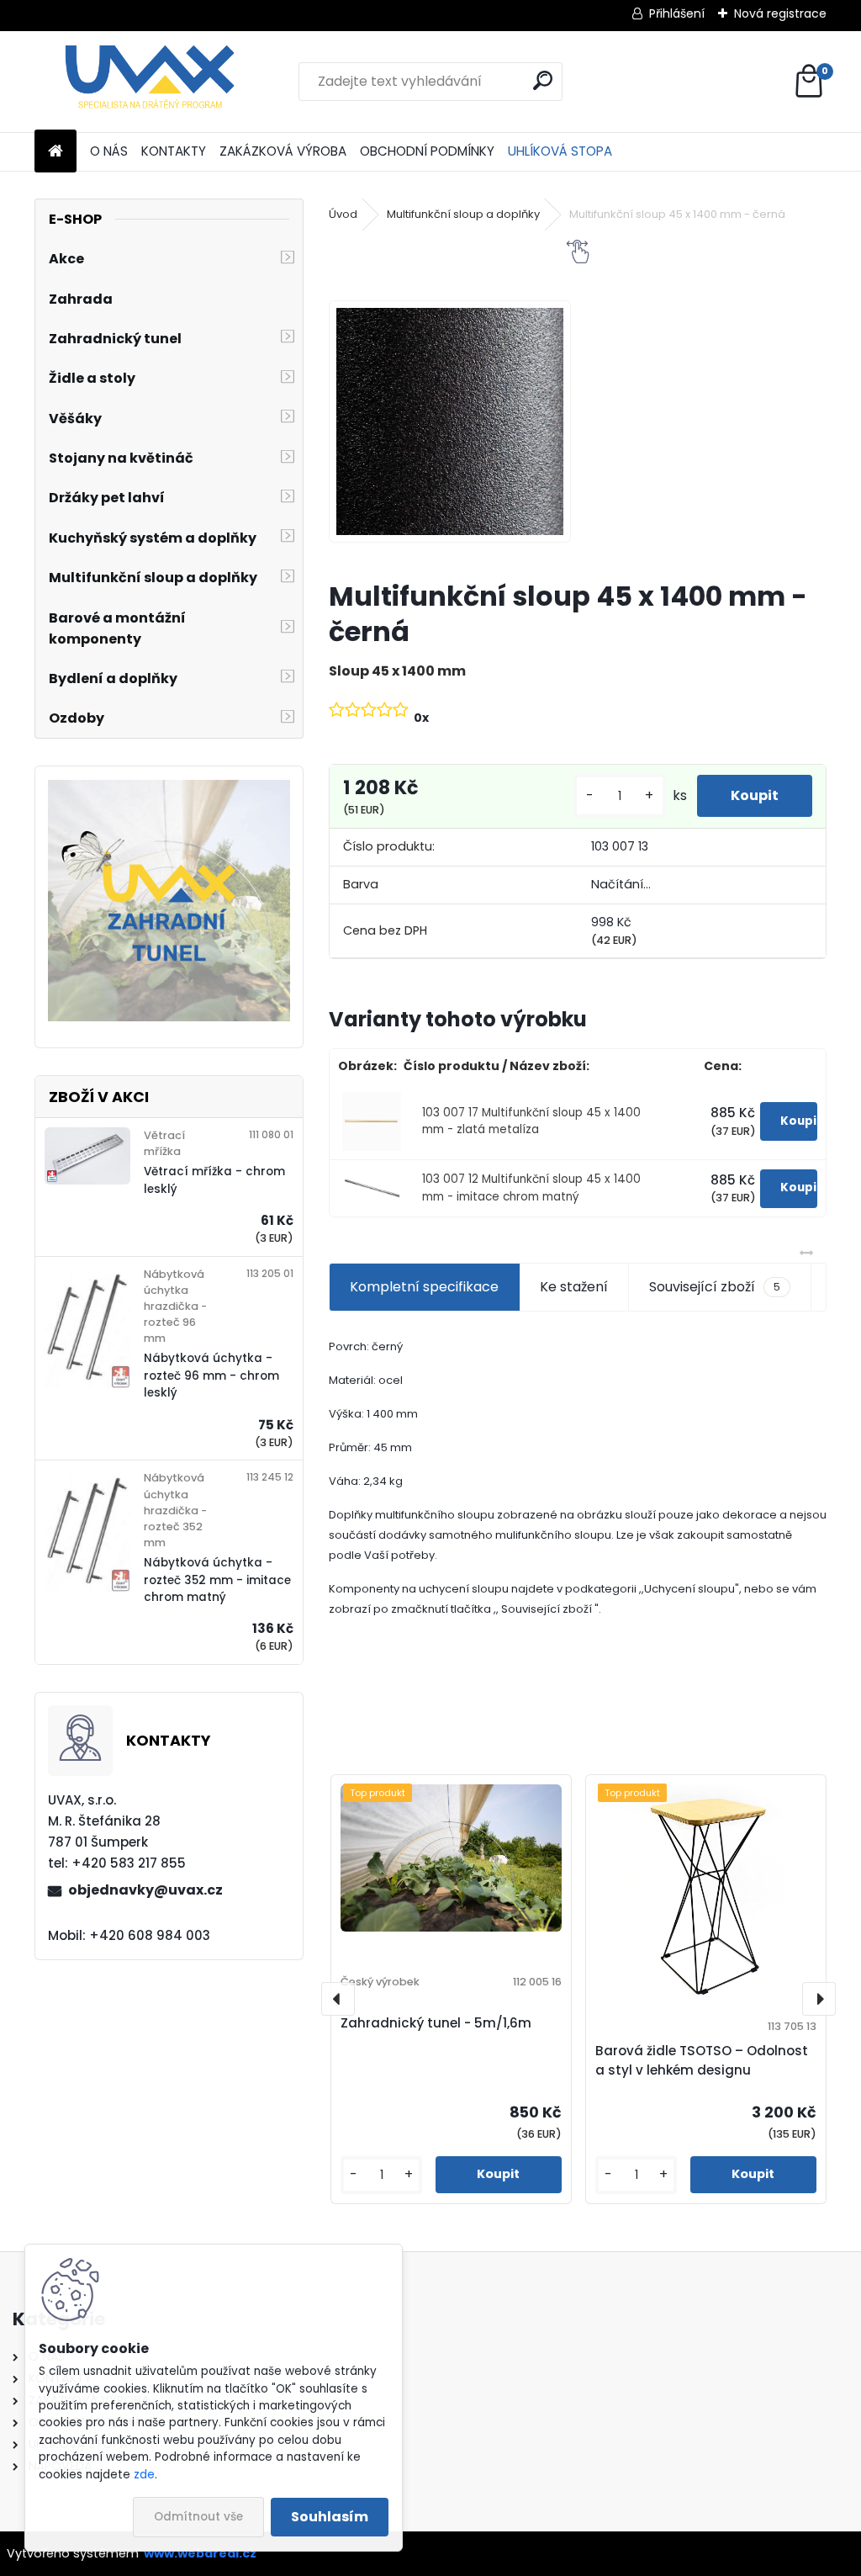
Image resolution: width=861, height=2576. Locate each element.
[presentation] (338, 1999)
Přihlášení (677, 13)
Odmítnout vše (198, 2517)
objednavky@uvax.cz (145, 1890)
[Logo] (150, 82)
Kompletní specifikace (424, 1287)
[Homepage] (55, 152)
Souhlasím (330, 2517)
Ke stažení (574, 1287)
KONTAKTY (174, 151)
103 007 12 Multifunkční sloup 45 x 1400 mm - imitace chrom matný (531, 1187)
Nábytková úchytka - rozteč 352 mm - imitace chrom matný (217, 1580)
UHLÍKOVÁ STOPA (560, 151)
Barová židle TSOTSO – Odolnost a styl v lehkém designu (702, 2060)
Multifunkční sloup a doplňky (463, 214)
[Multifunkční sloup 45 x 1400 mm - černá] (450, 421)
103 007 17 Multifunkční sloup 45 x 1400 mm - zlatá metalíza (531, 1121)
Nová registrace (780, 13)
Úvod (343, 214)
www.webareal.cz (200, 2553)
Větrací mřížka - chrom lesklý (214, 1180)
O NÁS (109, 151)
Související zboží (715, 1287)
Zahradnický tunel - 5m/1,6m (436, 2023)
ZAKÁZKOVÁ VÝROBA (283, 151)
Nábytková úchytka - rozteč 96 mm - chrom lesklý (211, 1375)
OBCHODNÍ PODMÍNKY (427, 151)
